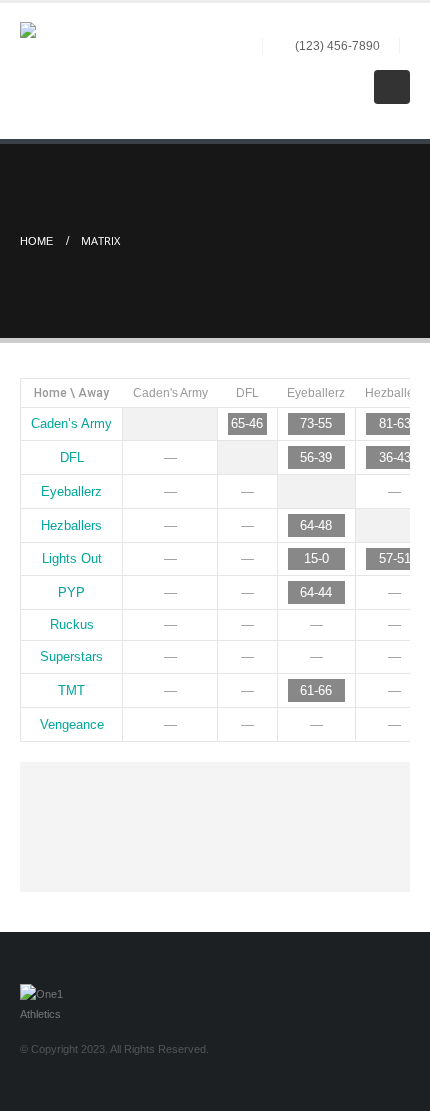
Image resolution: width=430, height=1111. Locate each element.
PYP (71, 592)
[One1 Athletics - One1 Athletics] (65, 67)
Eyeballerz (316, 393)
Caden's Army (170, 393)
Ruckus (72, 624)
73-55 (316, 423)
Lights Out (72, 558)
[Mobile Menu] (392, 87)
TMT (71, 690)
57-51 (395, 558)
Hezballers (394, 393)
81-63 (395, 423)
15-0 (316, 558)
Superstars (71, 656)
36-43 (395, 457)
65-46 (247, 423)
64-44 (316, 592)
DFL (247, 393)
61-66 (316, 690)
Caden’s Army (71, 423)
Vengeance (72, 724)
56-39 (316, 457)
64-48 (316, 525)
